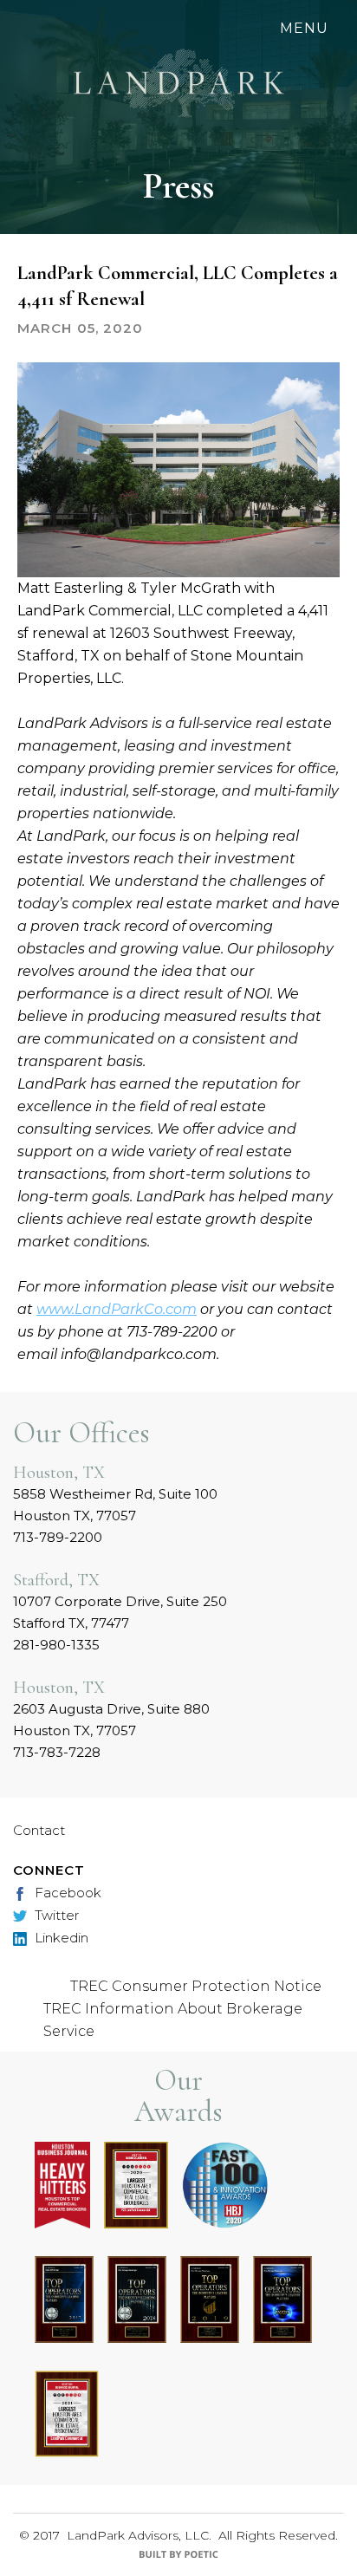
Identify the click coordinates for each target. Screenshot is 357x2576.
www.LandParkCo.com (117, 1309)
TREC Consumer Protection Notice (196, 1986)
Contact (39, 1830)
